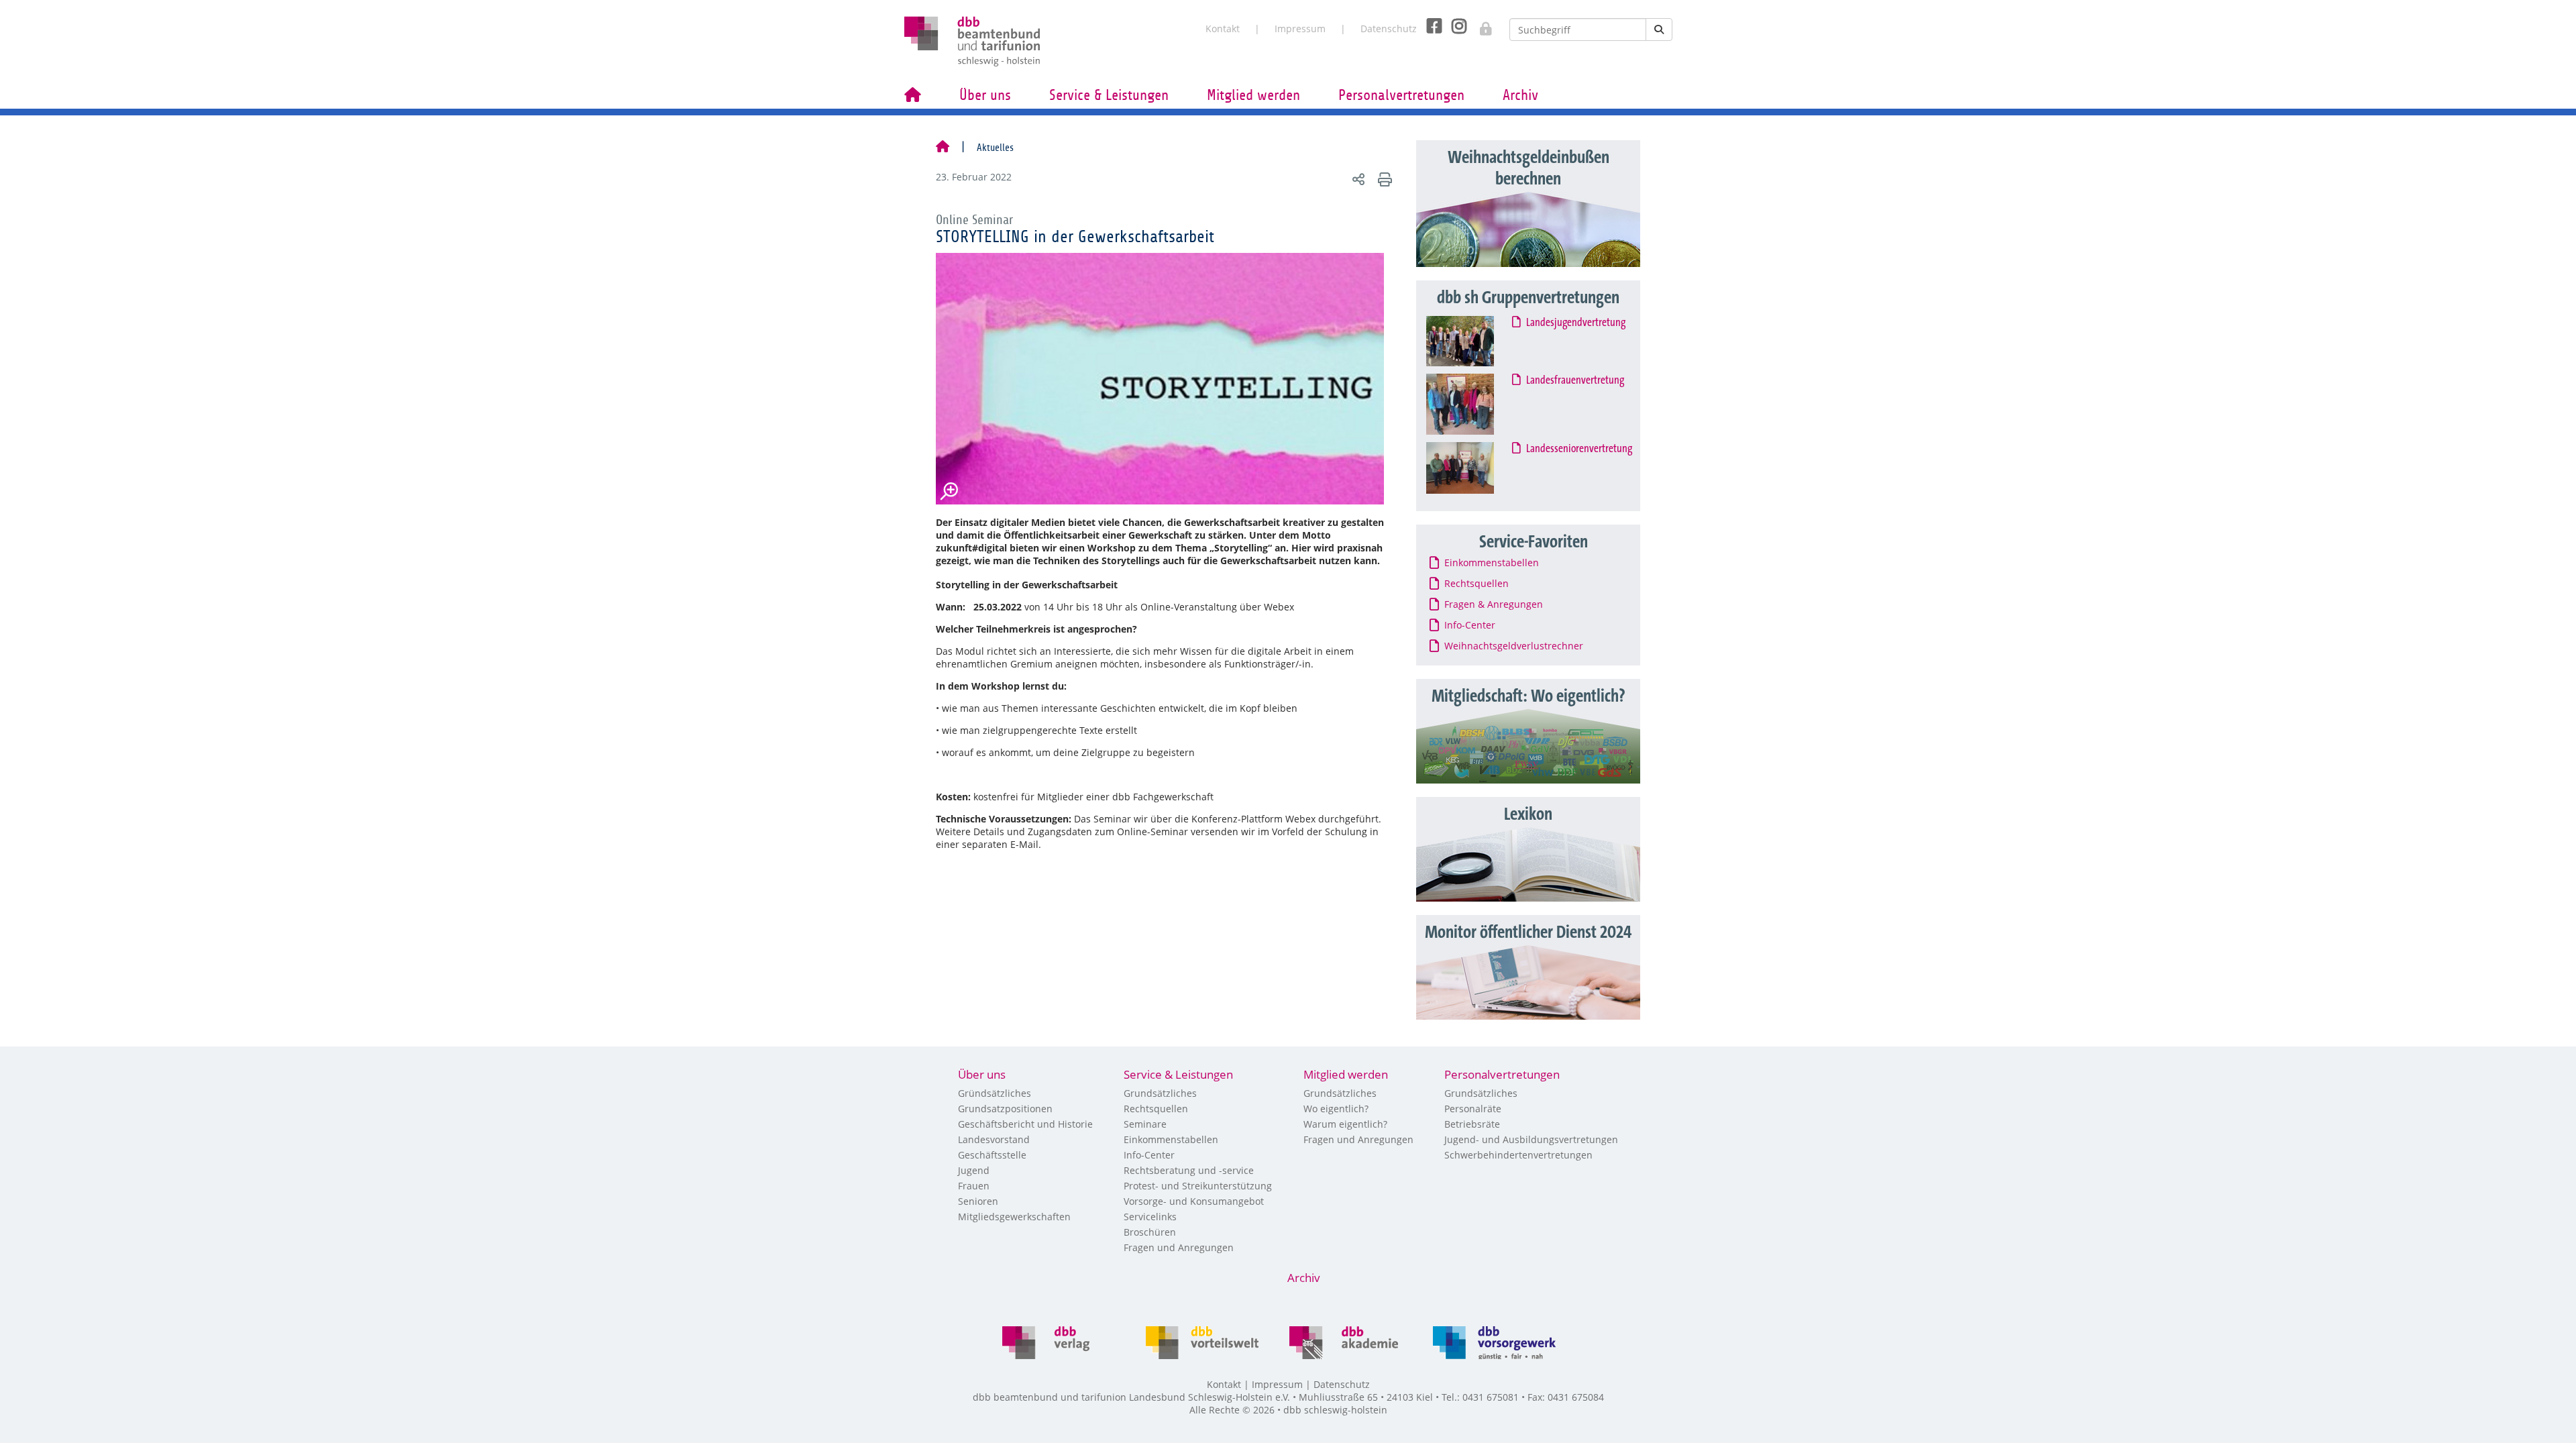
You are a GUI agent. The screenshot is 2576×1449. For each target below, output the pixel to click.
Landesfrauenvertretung (1576, 380)
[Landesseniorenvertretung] (1473, 468)
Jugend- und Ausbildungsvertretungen (1531, 1139)
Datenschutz (1389, 29)
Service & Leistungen (1109, 95)
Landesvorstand (994, 1139)
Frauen (974, 1186)
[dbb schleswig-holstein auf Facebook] (1429, 26)
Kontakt (1223, 29)
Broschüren (1150, 1232)
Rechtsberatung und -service (1189, 1170)
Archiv (1520, 95)
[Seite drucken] (1383, 179)
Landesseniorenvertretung (1580, 449)
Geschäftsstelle (992, 1155)
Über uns (985, 95)
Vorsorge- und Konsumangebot (1194, 1201)
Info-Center (1149, 1155)
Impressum (1300, 29)
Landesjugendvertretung (1576, 323)
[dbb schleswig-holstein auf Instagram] (1454, 26)
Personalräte (1473, 1109)
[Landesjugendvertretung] (1473, 341)
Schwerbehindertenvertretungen (1518, 1155)
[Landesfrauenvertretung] (1473, 404)
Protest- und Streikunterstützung (1198, 1186)
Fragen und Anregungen (1179, 1247)
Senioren (978, 1201)
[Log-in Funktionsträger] (1479, 25)
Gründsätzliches (995, 1093)
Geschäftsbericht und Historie (1025, 1124)
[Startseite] (943, 148)
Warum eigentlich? (1345, 1124)
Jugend (974, 1170)
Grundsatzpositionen (1005, 1109)
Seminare (1145, 1124)
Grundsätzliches (1160, 1093)
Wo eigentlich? (1336, 1109)
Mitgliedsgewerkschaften (1014, 1217)
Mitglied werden (1253, 95)
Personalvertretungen (1401, 95)
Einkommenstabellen (1171, 1139)
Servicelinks (1150, 1217)
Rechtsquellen (1156, 1109)
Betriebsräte (1472, 1124)
